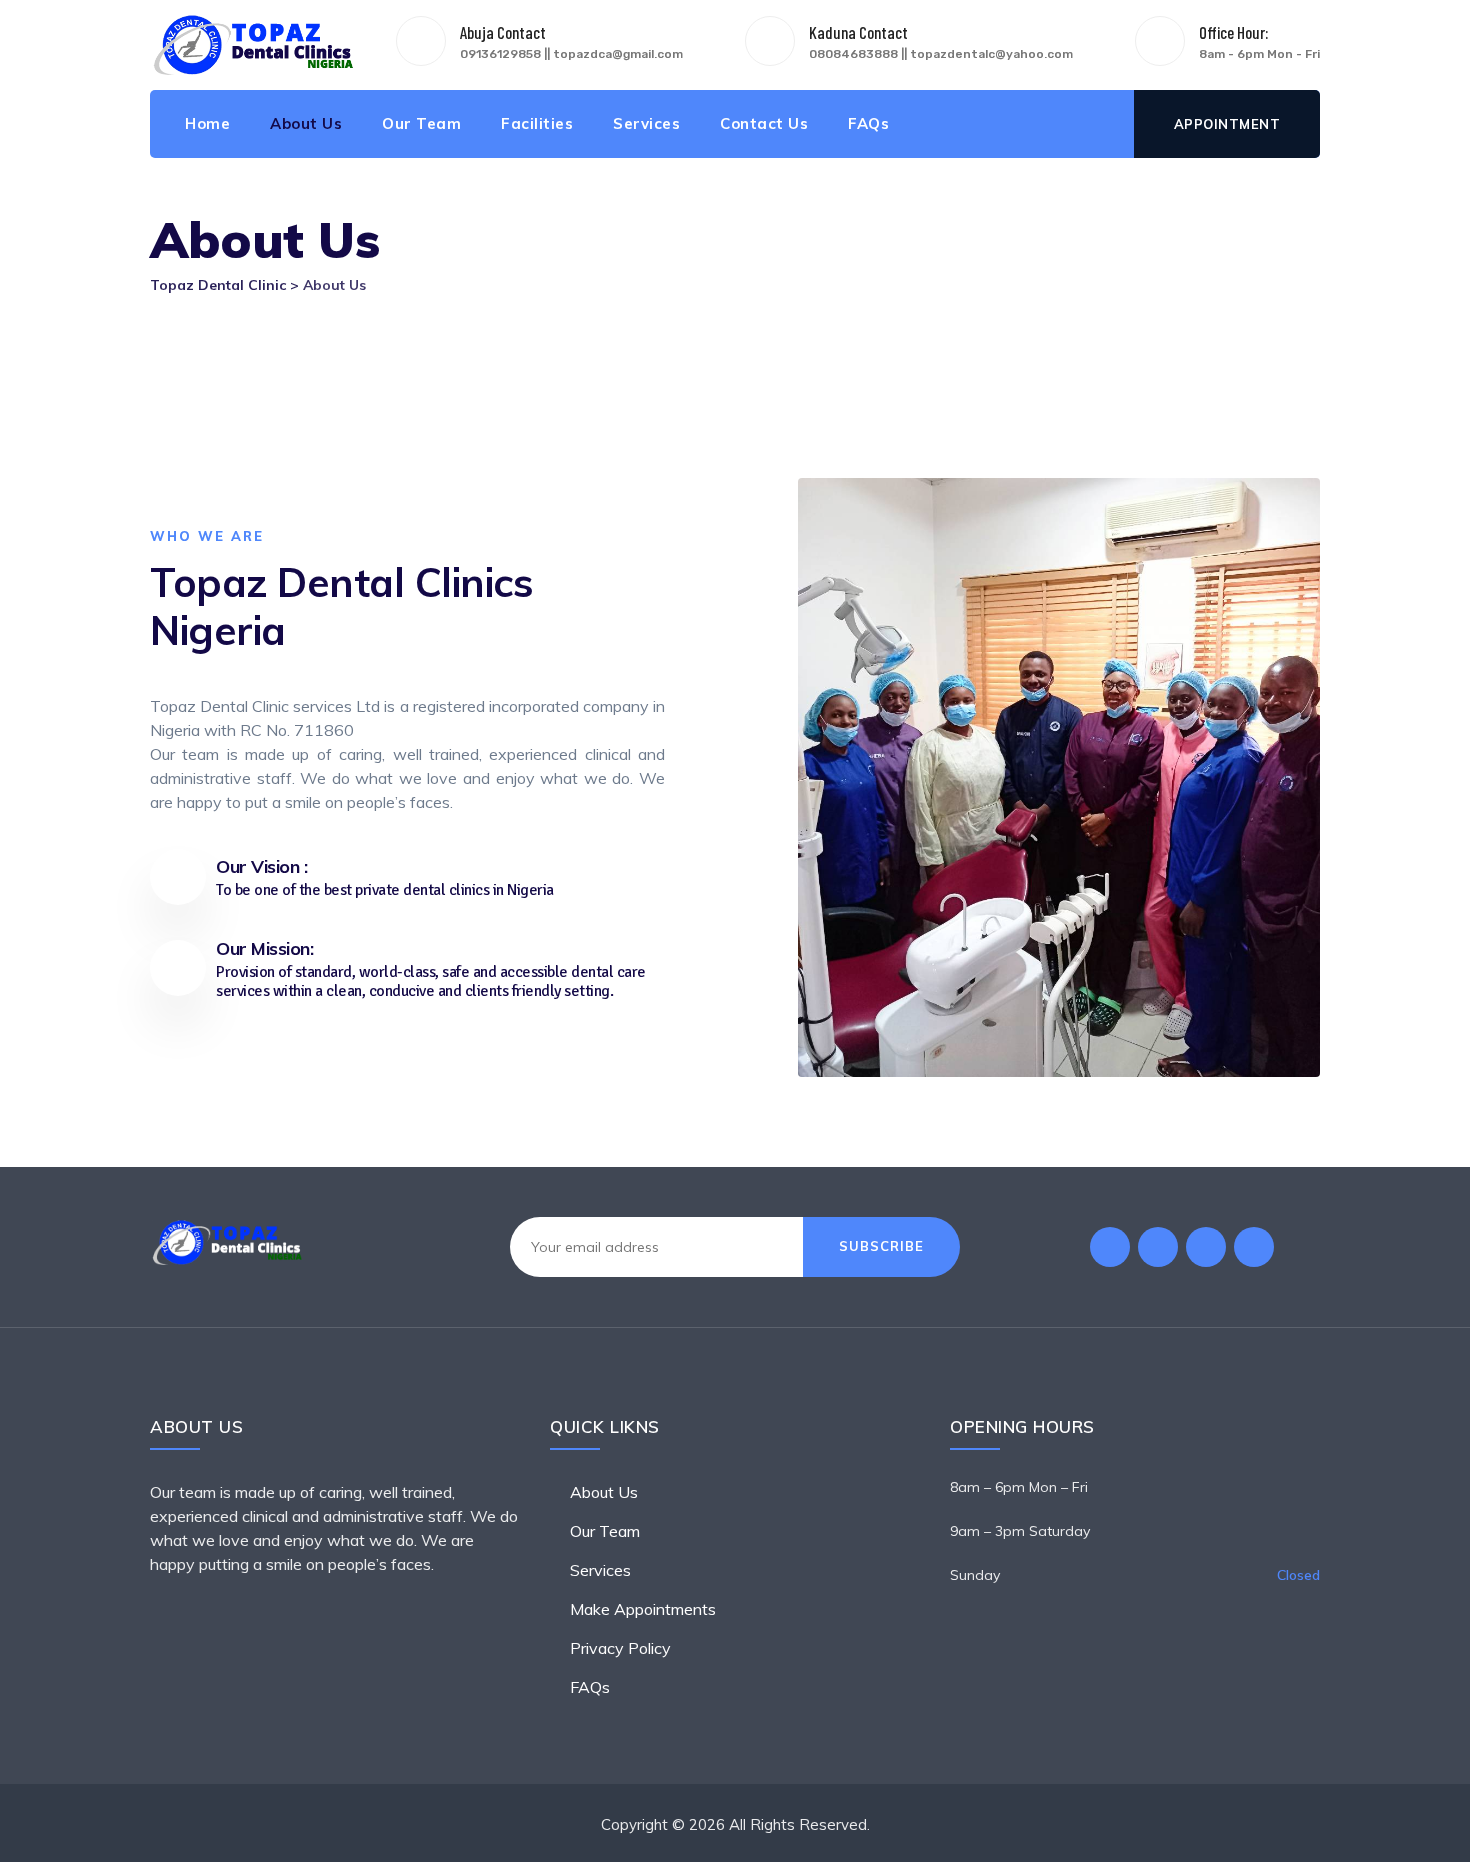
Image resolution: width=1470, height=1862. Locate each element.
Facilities (537, 123)
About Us (306, 123)
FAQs (868, 123)
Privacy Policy (620, 1648)
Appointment (1227, 124)
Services (646, 123)
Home (207, 123)
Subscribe (881, 1246)
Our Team (421, 123)
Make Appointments (643, 1609)
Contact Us (764, 123)
